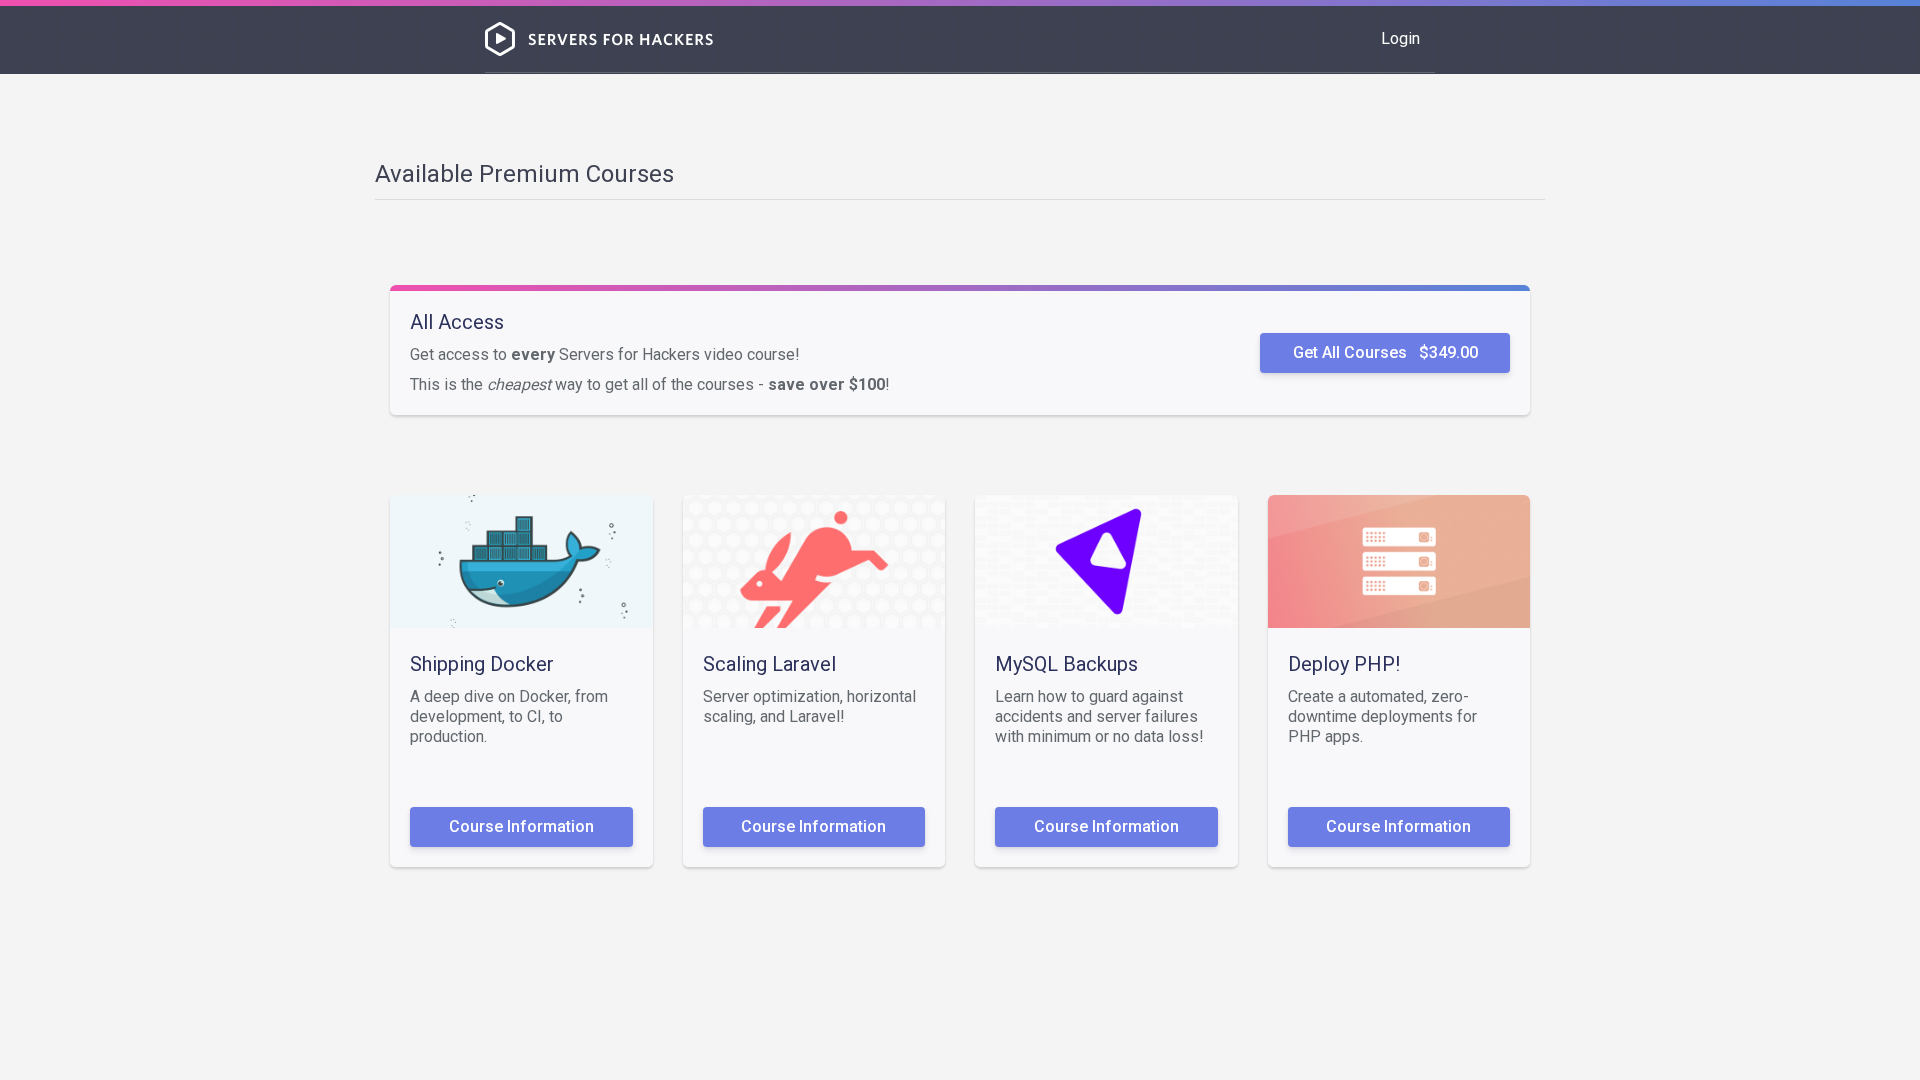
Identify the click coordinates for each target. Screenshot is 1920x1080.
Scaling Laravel (769, 664)
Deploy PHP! (1344, 664)
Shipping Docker (482, 664)
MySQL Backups (1066, 664)
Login (1400, 38)
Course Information (521, 826)
